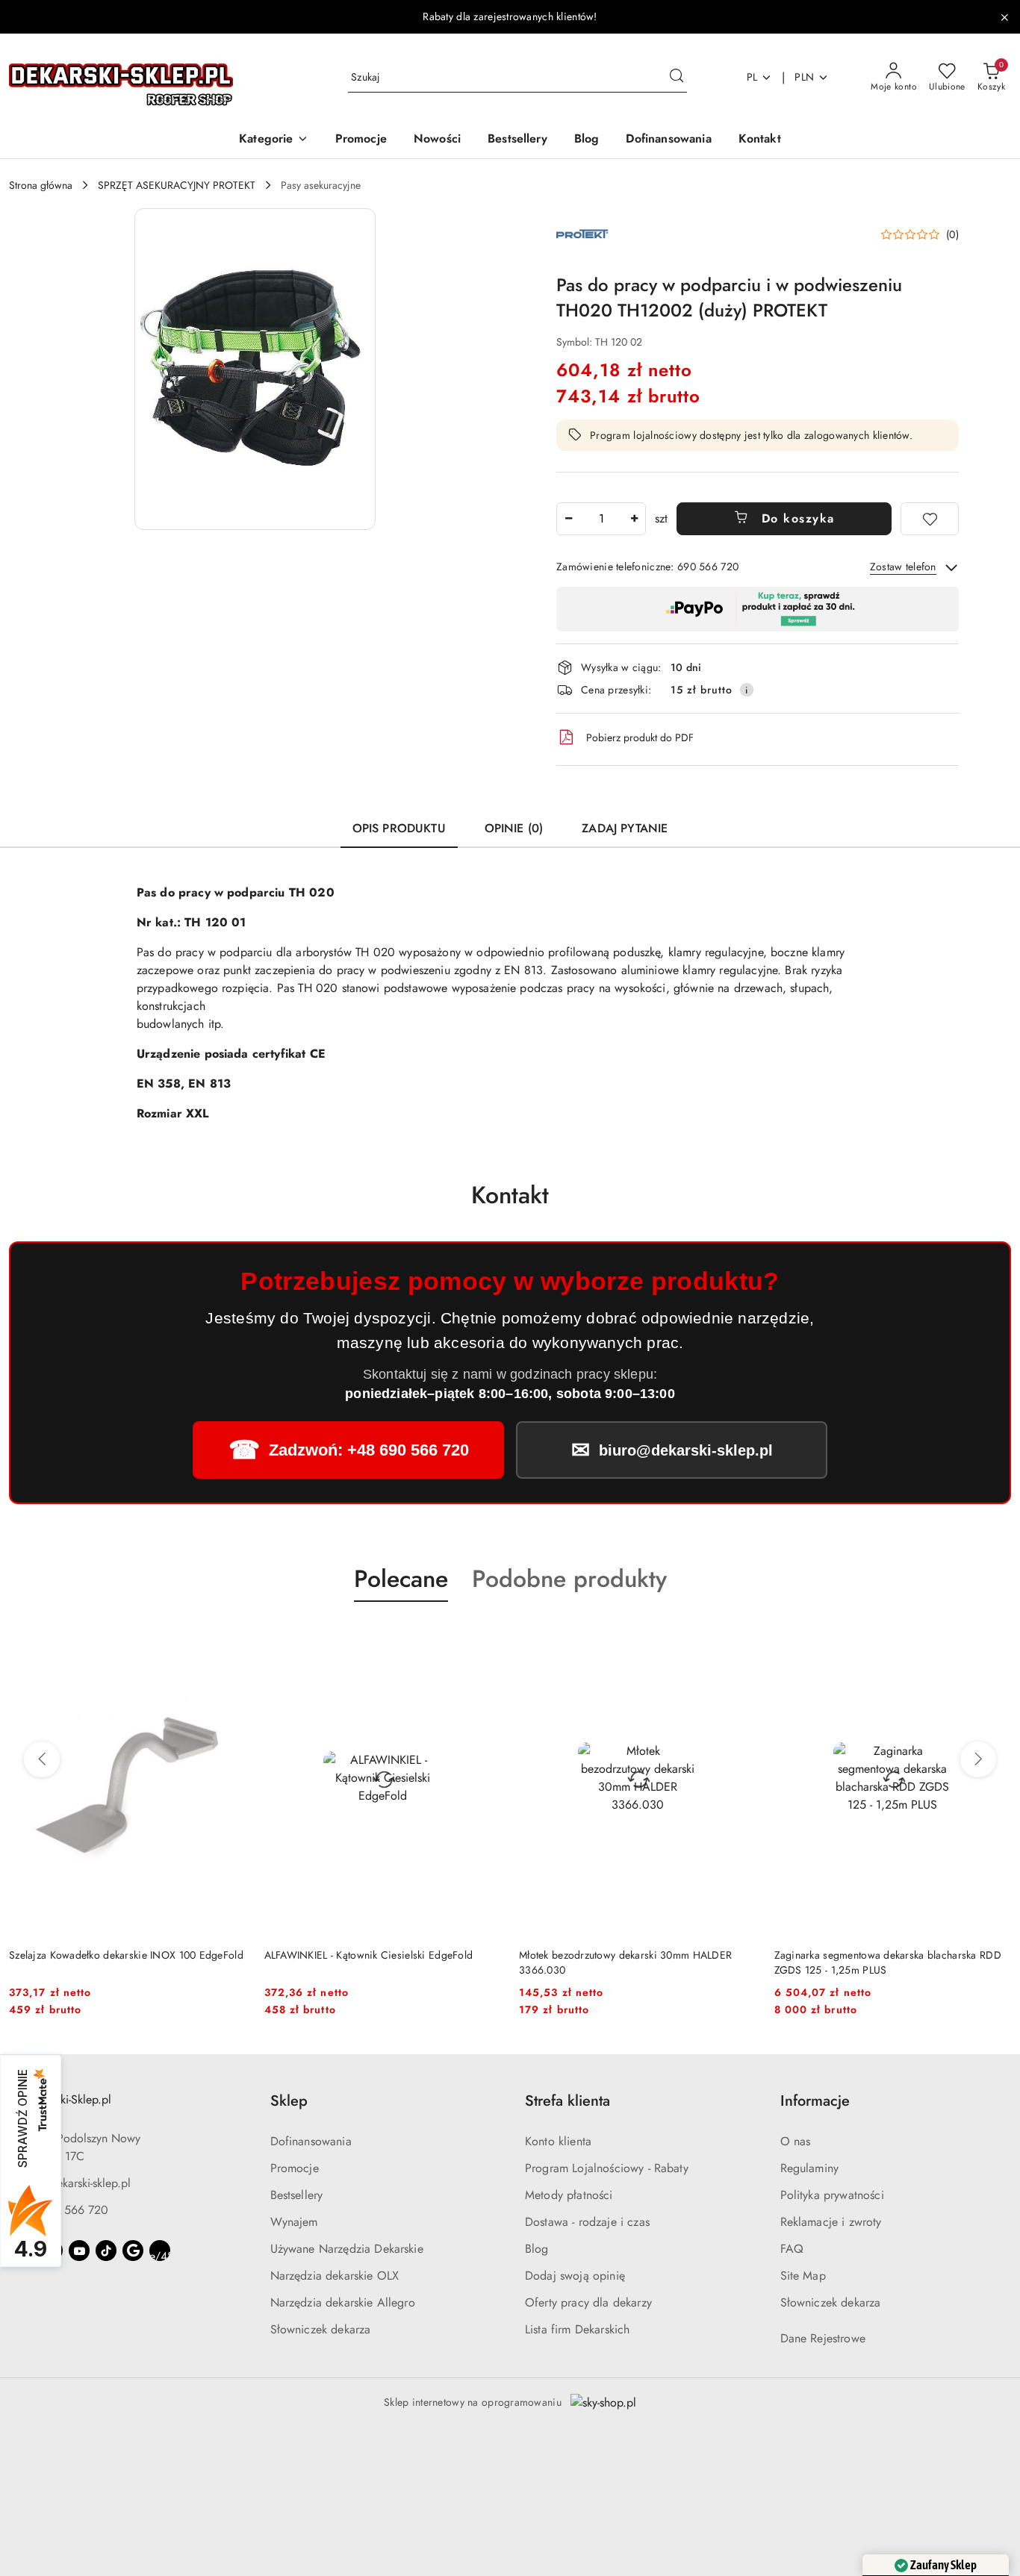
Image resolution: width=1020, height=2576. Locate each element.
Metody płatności (569, 2195)
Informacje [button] (815, 2101)
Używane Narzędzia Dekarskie (347, 2249)
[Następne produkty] (978, 1759)
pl (752, 77)
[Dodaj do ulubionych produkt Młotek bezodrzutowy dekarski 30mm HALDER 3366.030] (484, 1637)
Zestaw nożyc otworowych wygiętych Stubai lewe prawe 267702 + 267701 (887, 1962)
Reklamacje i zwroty (831, 2222)
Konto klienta (558, 2141)
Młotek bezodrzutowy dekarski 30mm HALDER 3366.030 (371, 1962)
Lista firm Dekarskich (577, 2329)
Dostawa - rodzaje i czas (587, 2222)
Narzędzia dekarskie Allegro (343, 2302)
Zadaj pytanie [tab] (625, 828)
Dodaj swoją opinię (575, 2276)
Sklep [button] (289, 2101)
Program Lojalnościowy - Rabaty (607, 2168)
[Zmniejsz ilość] (568, 519)
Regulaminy (810, 2168)
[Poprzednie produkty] (42, 1759)
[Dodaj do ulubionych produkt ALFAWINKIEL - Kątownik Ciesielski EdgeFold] (229, 1637)
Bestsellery (297, 2195)
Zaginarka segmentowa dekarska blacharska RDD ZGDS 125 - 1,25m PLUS (632, 1962)
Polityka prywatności (832, 2195)
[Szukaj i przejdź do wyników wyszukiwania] (677, 78)
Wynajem (294, 2222)
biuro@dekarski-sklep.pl (73, 2183)
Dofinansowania (311, 2141)
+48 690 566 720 (62, 2210)
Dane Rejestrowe (823, 2338)
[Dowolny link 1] (160, 2251)
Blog (537, 2249)
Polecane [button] (401, 1579)
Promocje (295, 2168)
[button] (273, 140)
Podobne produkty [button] (569, 1579)
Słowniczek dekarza (321, 2329)
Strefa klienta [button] (567, 2101)
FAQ (792, 2249)
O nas (796, 2141)
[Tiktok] (106, 2251)
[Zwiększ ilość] (634, 519)
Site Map (803, 2276)
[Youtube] (79, 2251)
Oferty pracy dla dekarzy (588, 2302)
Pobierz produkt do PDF (640, 737)
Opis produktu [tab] (399, 828)
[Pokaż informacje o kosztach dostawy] (747, 690)
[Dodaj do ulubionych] (930, 519)
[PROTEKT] (582, 233)
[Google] (133, 2251)
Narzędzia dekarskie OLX (335, 2276)
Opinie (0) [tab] (514, 828)
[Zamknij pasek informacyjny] (1004, 17)
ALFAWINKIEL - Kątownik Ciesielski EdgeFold (113, 1955)
